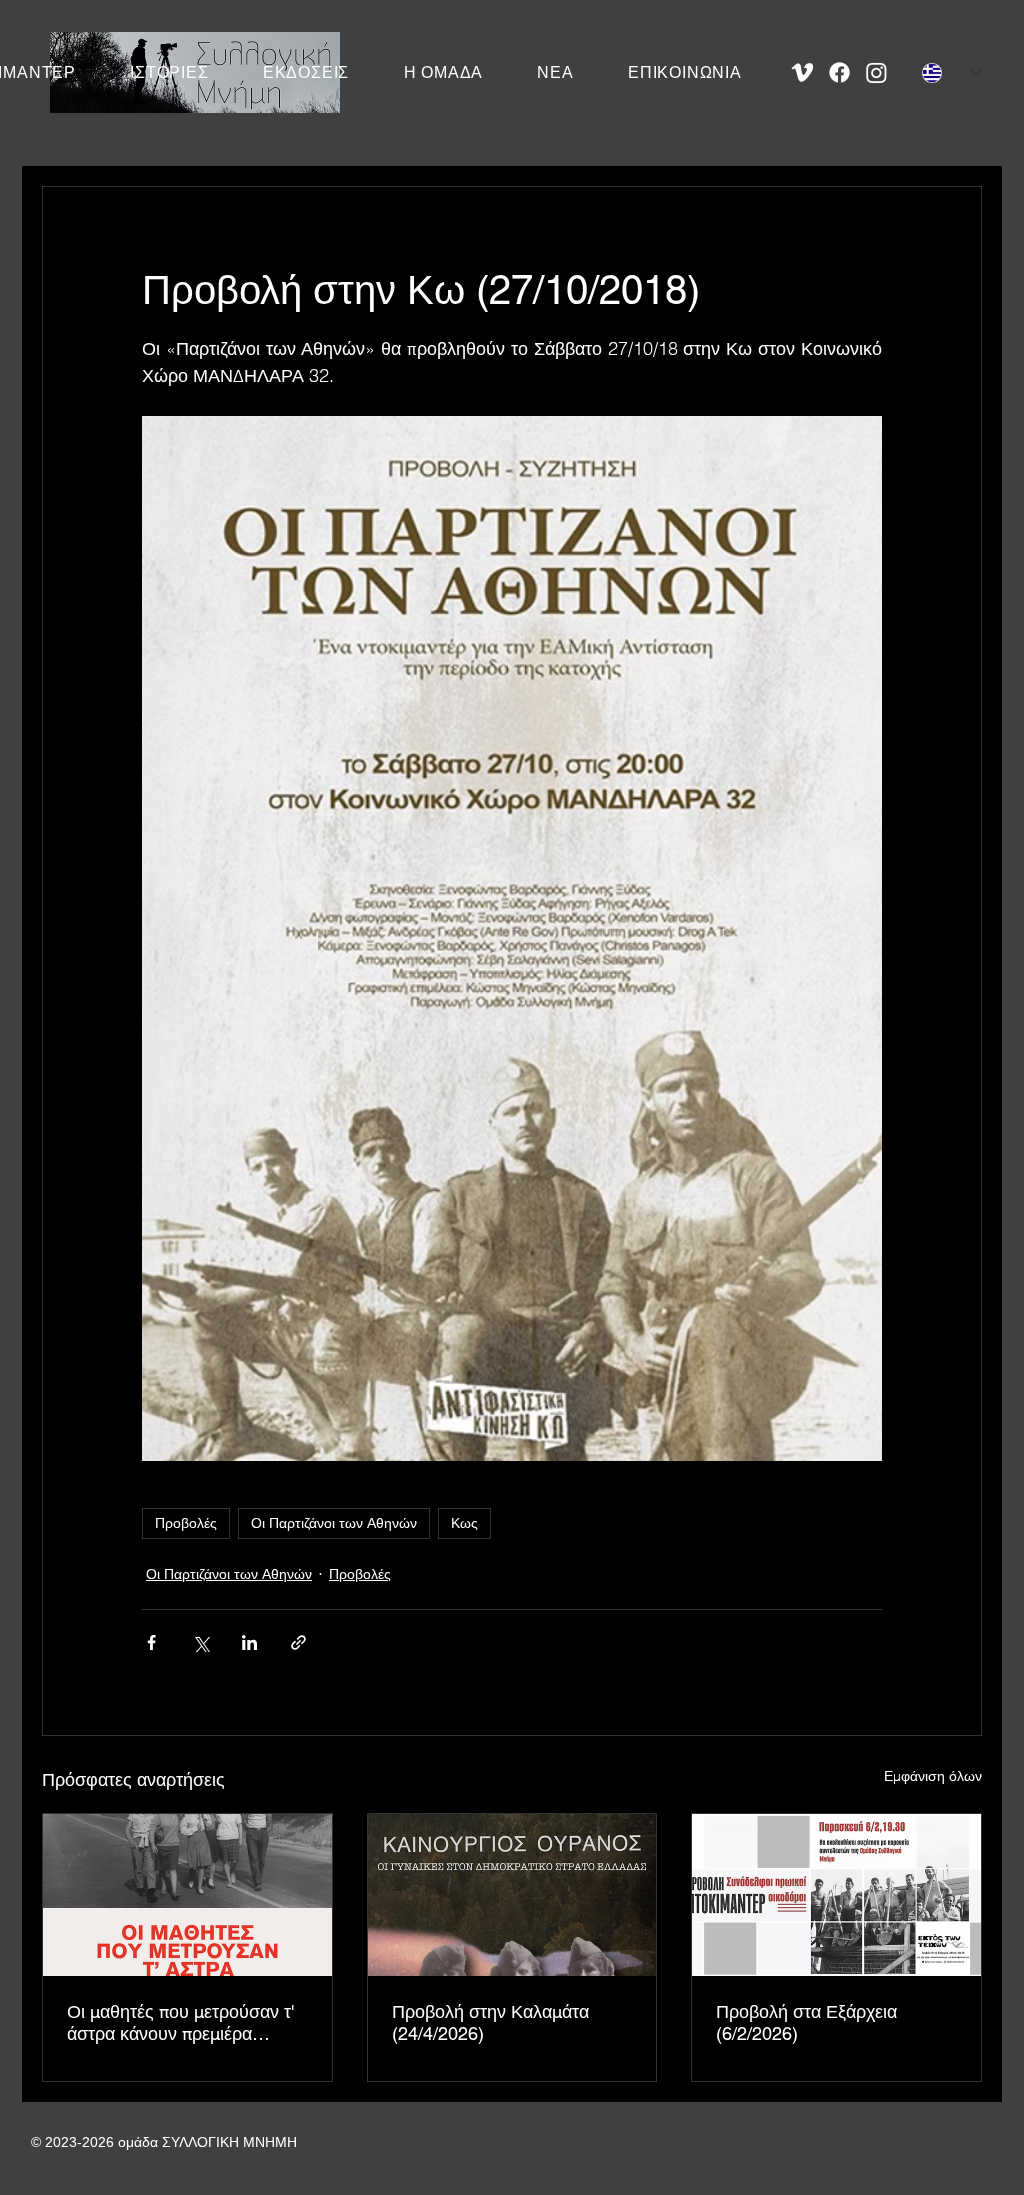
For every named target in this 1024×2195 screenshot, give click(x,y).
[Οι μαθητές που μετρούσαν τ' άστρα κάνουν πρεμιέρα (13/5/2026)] (187, 1895)
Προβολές (186, 1523)
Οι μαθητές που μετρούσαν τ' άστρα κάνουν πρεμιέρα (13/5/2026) (180, 2023)
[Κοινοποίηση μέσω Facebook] (151, 1642)
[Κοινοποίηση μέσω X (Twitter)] (200, 1642)
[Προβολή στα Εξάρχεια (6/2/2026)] (836, 1895)
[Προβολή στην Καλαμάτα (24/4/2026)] (512, 1895)
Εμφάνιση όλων (933, 1776)
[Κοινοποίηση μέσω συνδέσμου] (298, 1642)
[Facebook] (839, 72)
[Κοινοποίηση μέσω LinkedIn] (249, 1642)
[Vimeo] (802, 72)
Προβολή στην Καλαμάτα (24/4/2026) (490, 2022)
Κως (464, 1523)
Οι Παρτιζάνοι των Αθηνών (334, 1523)
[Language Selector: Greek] (952, 72)
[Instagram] (876, 72)
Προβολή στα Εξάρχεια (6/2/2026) (806, 2022)
